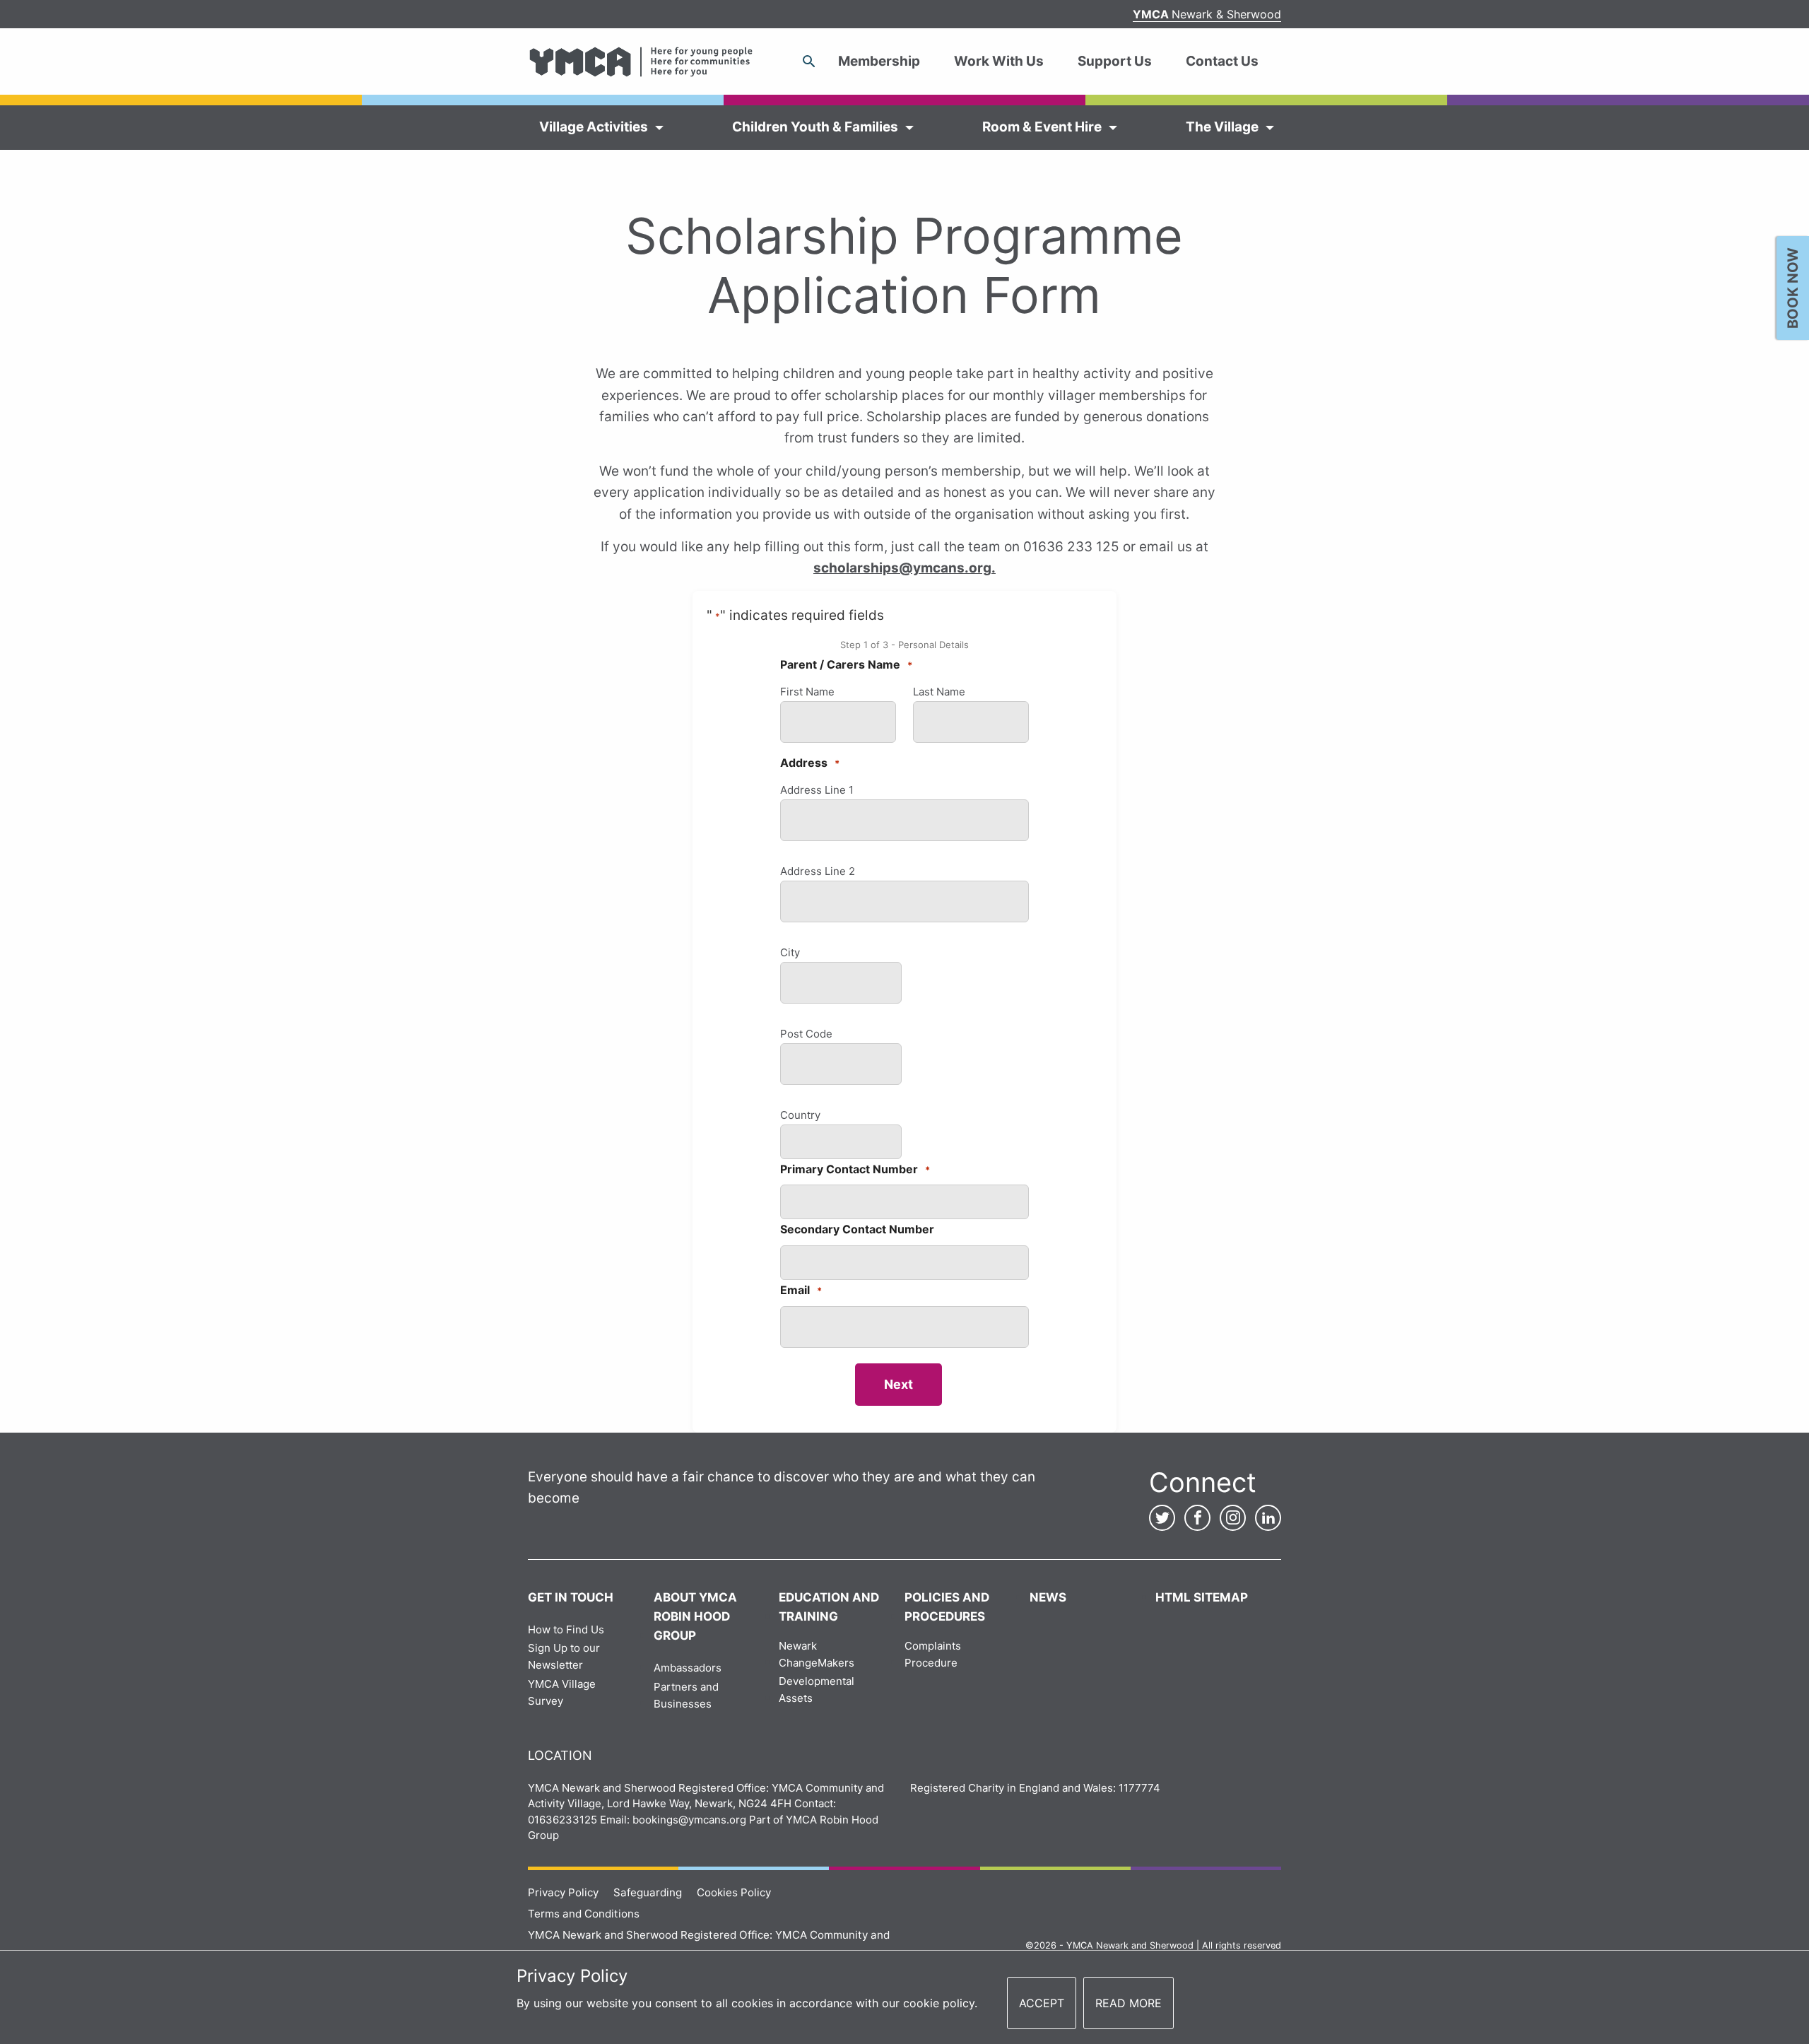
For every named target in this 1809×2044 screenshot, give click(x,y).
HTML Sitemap (1202, 1597)
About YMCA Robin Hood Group (695, 1616)
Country (800, 1115)
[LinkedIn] (1268, 1518)
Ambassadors (688, 1668)
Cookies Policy (734, 1892)
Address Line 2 (818, 871)
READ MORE (1129, 2003)
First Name (807, 692)
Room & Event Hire (1042, 127)
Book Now (1793, 288)
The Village (1222, 127)
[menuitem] (885, 61)
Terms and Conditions (584, 1914)
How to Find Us (566, 1629)
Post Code (806, 1034)
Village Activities (594, 127)
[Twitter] (1162, 1518)
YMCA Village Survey (562, 1692)
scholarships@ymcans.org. (904, 568)
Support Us (1115, 61)
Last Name (939, 692)
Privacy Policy (563, 1892)
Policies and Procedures (947, 1607)
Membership (879, 61)
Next (898, 1384)
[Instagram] (1233, 1518)
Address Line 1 (817, 790)
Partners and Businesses (686, 1695)
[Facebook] (1197, 1518)
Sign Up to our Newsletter (564, 1656)
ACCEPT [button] (1042, 2003)
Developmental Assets (817, 1690)
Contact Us (1222, 61)
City (790, 952)
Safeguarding (648, 1892)
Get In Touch (571, 1597)
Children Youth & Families (815, 127)
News (1048, 1597)
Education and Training (829, 1607)
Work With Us (999, 61)
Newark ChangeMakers (817, 1654)
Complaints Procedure (933, 1654)
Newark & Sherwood (1207, 14)
